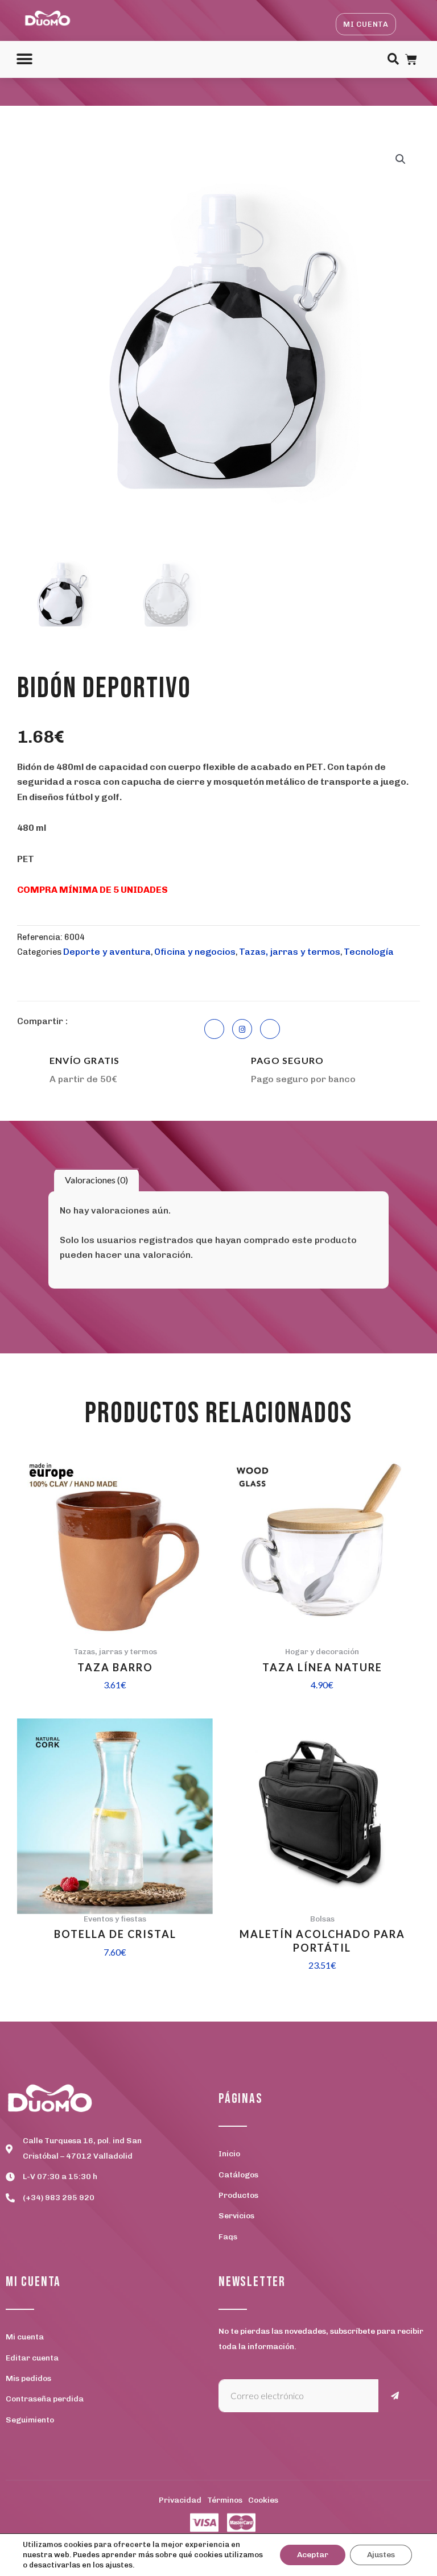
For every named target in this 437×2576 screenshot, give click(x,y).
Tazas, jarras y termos (290, 952)
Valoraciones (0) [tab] (96, 1180)
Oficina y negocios (195, 952)
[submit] (395, 2396)
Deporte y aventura (107, 952)
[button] (24, 59)
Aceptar (313, 2555)
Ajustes (381, 2555)
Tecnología (369, 952)
